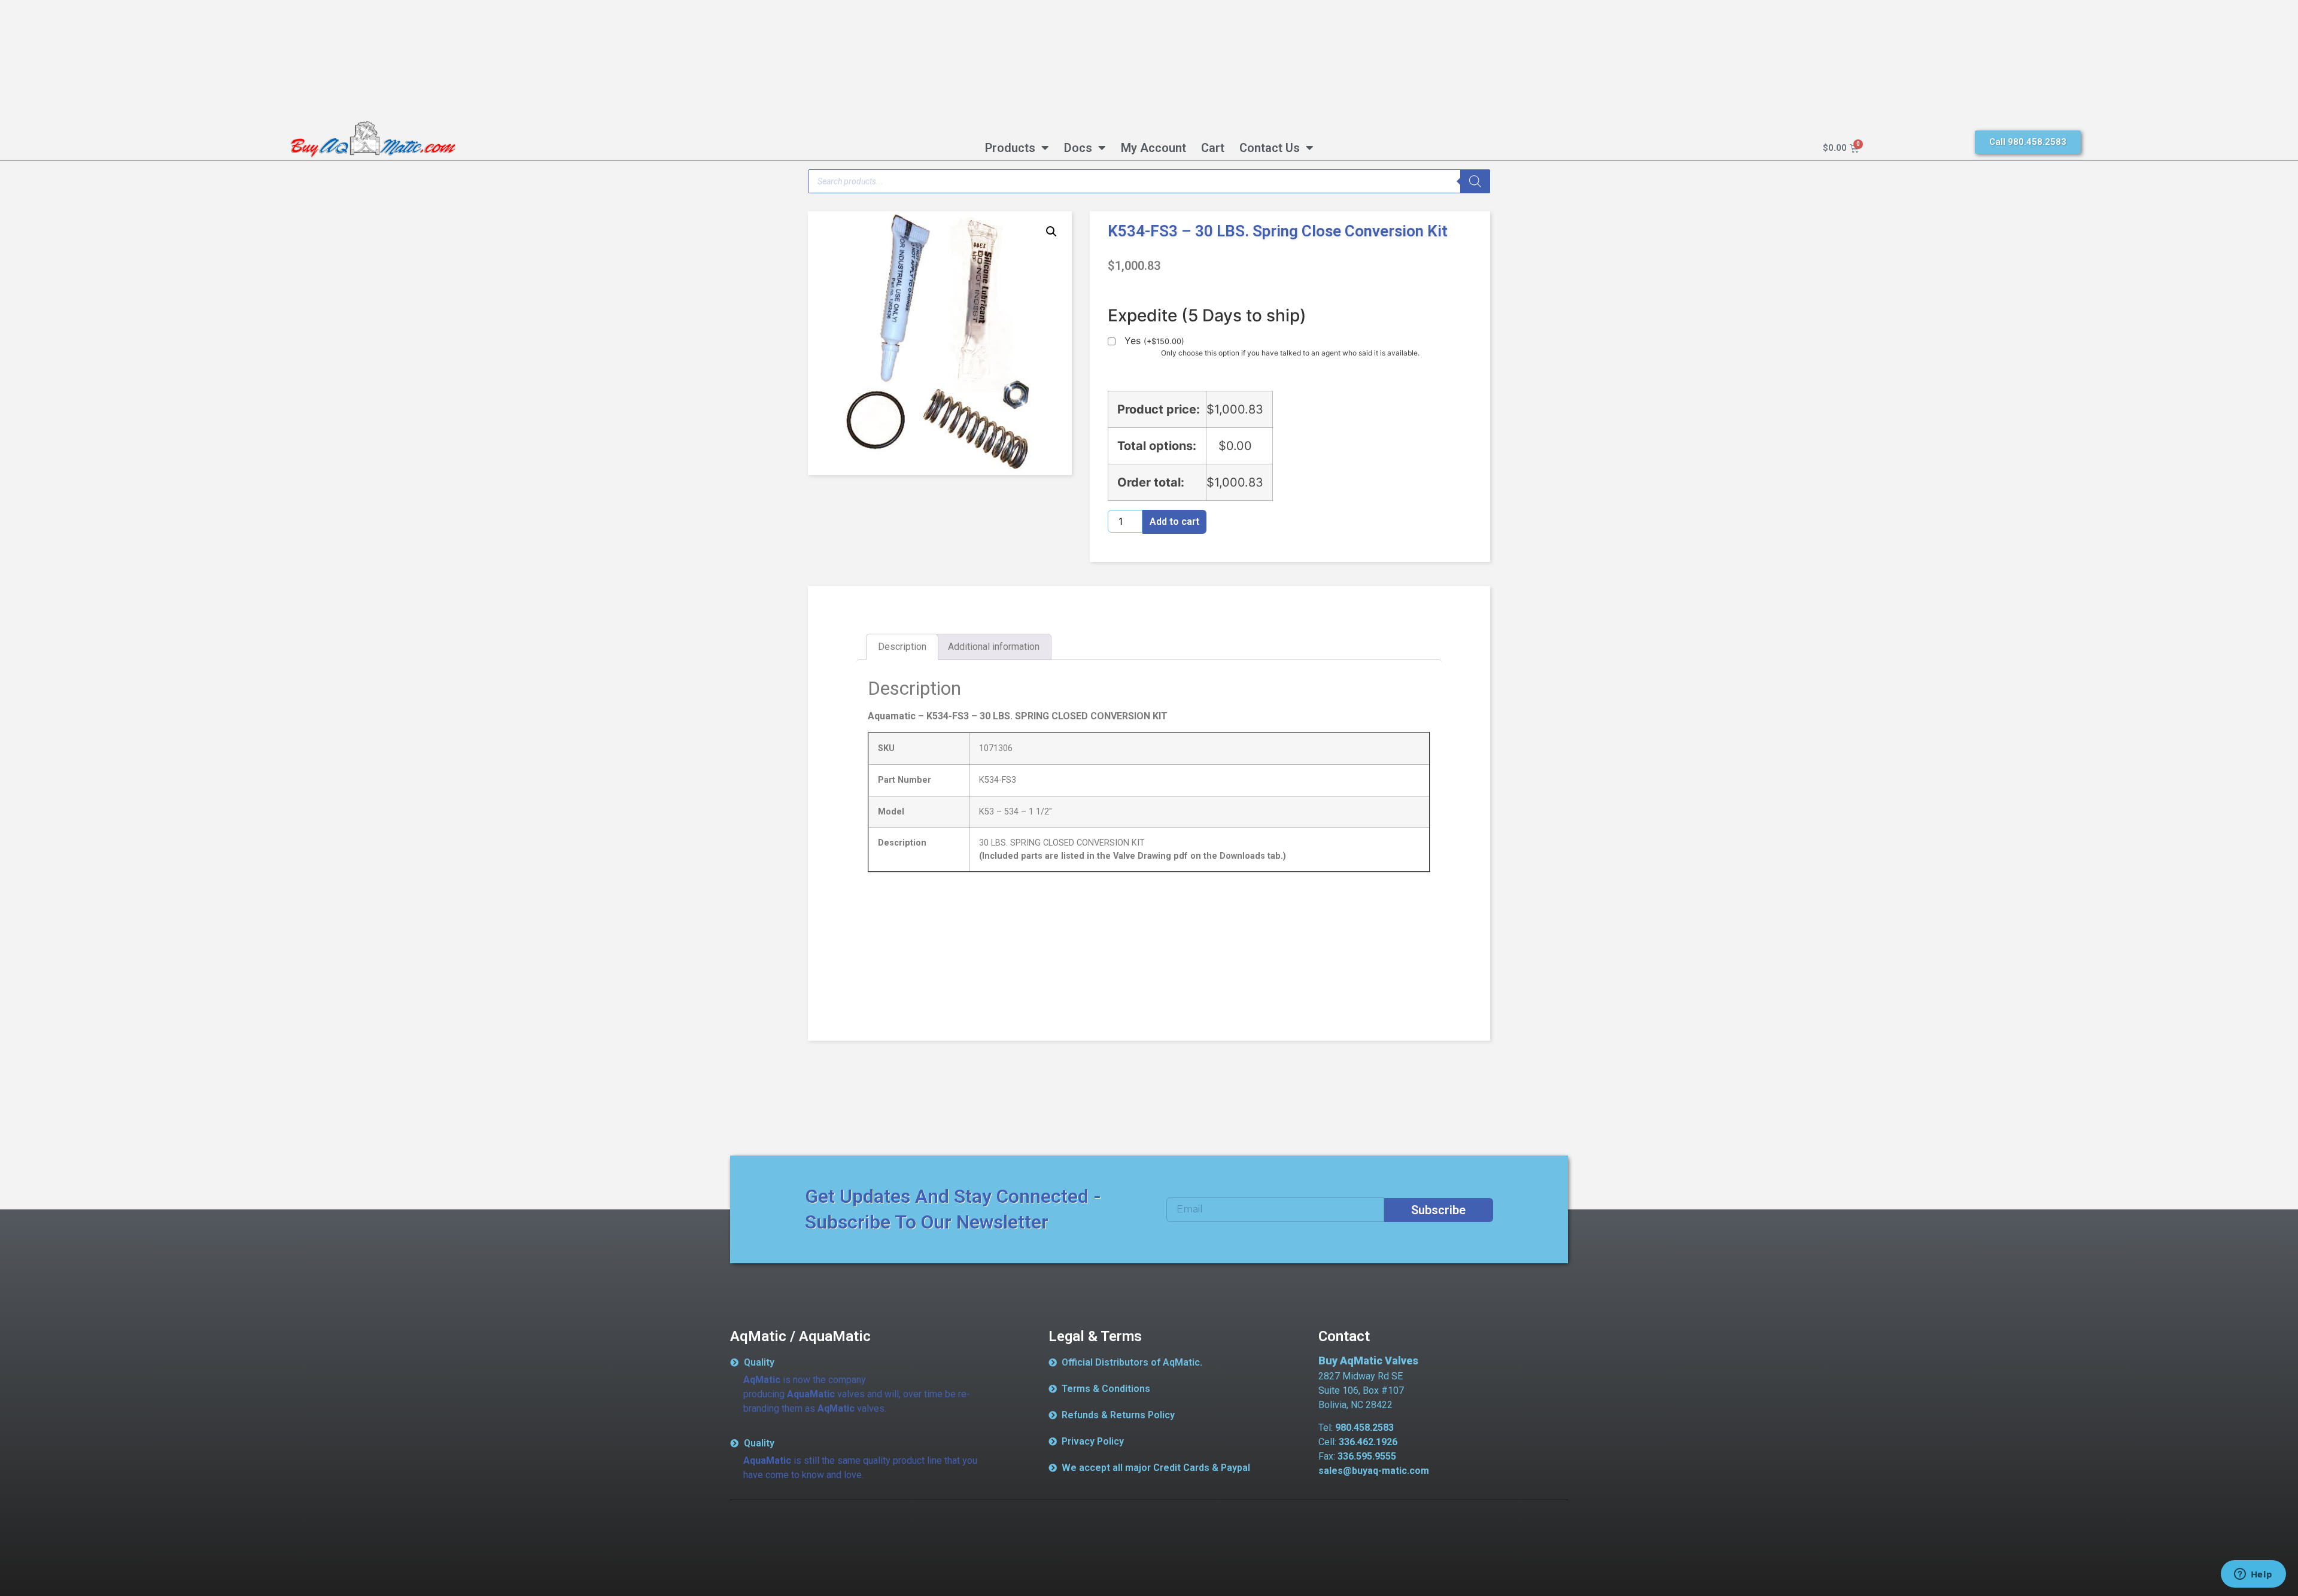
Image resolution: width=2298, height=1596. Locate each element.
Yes (1154, 341)
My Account (1153, 148)
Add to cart (1174, 522)
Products (1010, 148)
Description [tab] (902, 647)
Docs (1078, 148)
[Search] (1475, 181)
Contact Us (1270, 148)
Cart (1213, 148)
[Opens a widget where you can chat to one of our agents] (2253, 1575)
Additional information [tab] (994, 647)
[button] (1051, 232)
